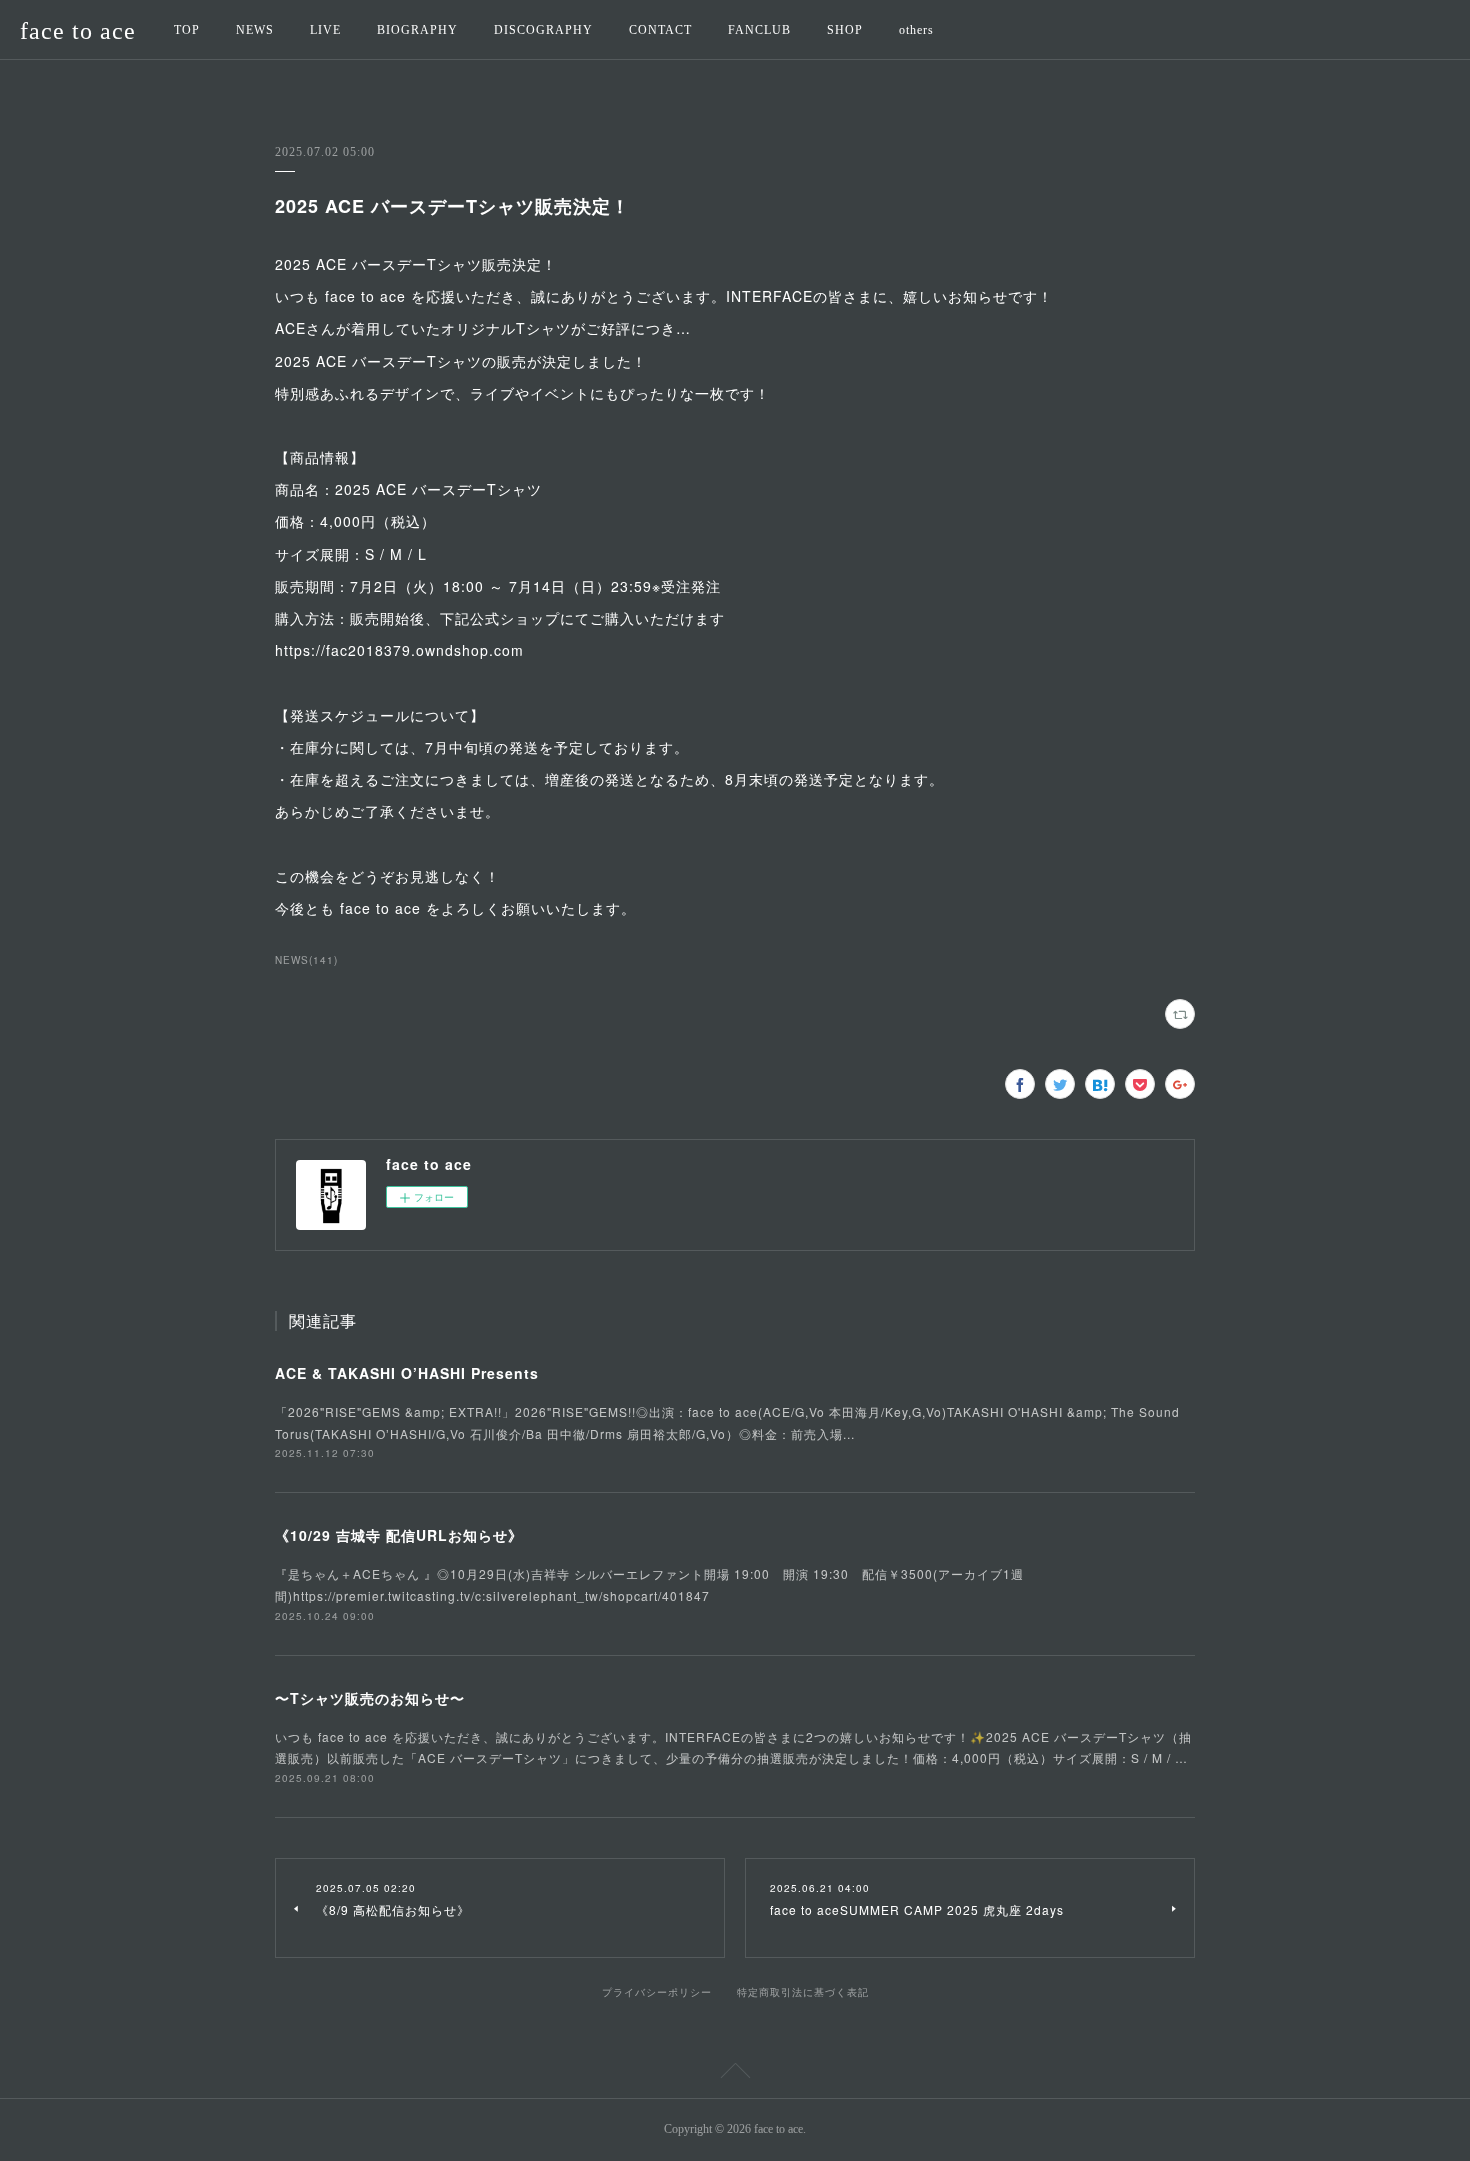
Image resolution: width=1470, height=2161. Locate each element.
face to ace (78, 31)
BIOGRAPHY (417, 30)
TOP (187, 30)
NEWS (255, 30)
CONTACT (660, 30)
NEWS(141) (306, 960)
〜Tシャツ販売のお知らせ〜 (370, 1698)
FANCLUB (759, 30)
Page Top (735, 2074)
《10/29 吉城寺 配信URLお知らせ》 (399, 1535)
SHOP (845, 30)
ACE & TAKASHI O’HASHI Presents (407, 1373)
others (916, 30)
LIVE (325, 30)
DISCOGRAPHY (543, 30)
